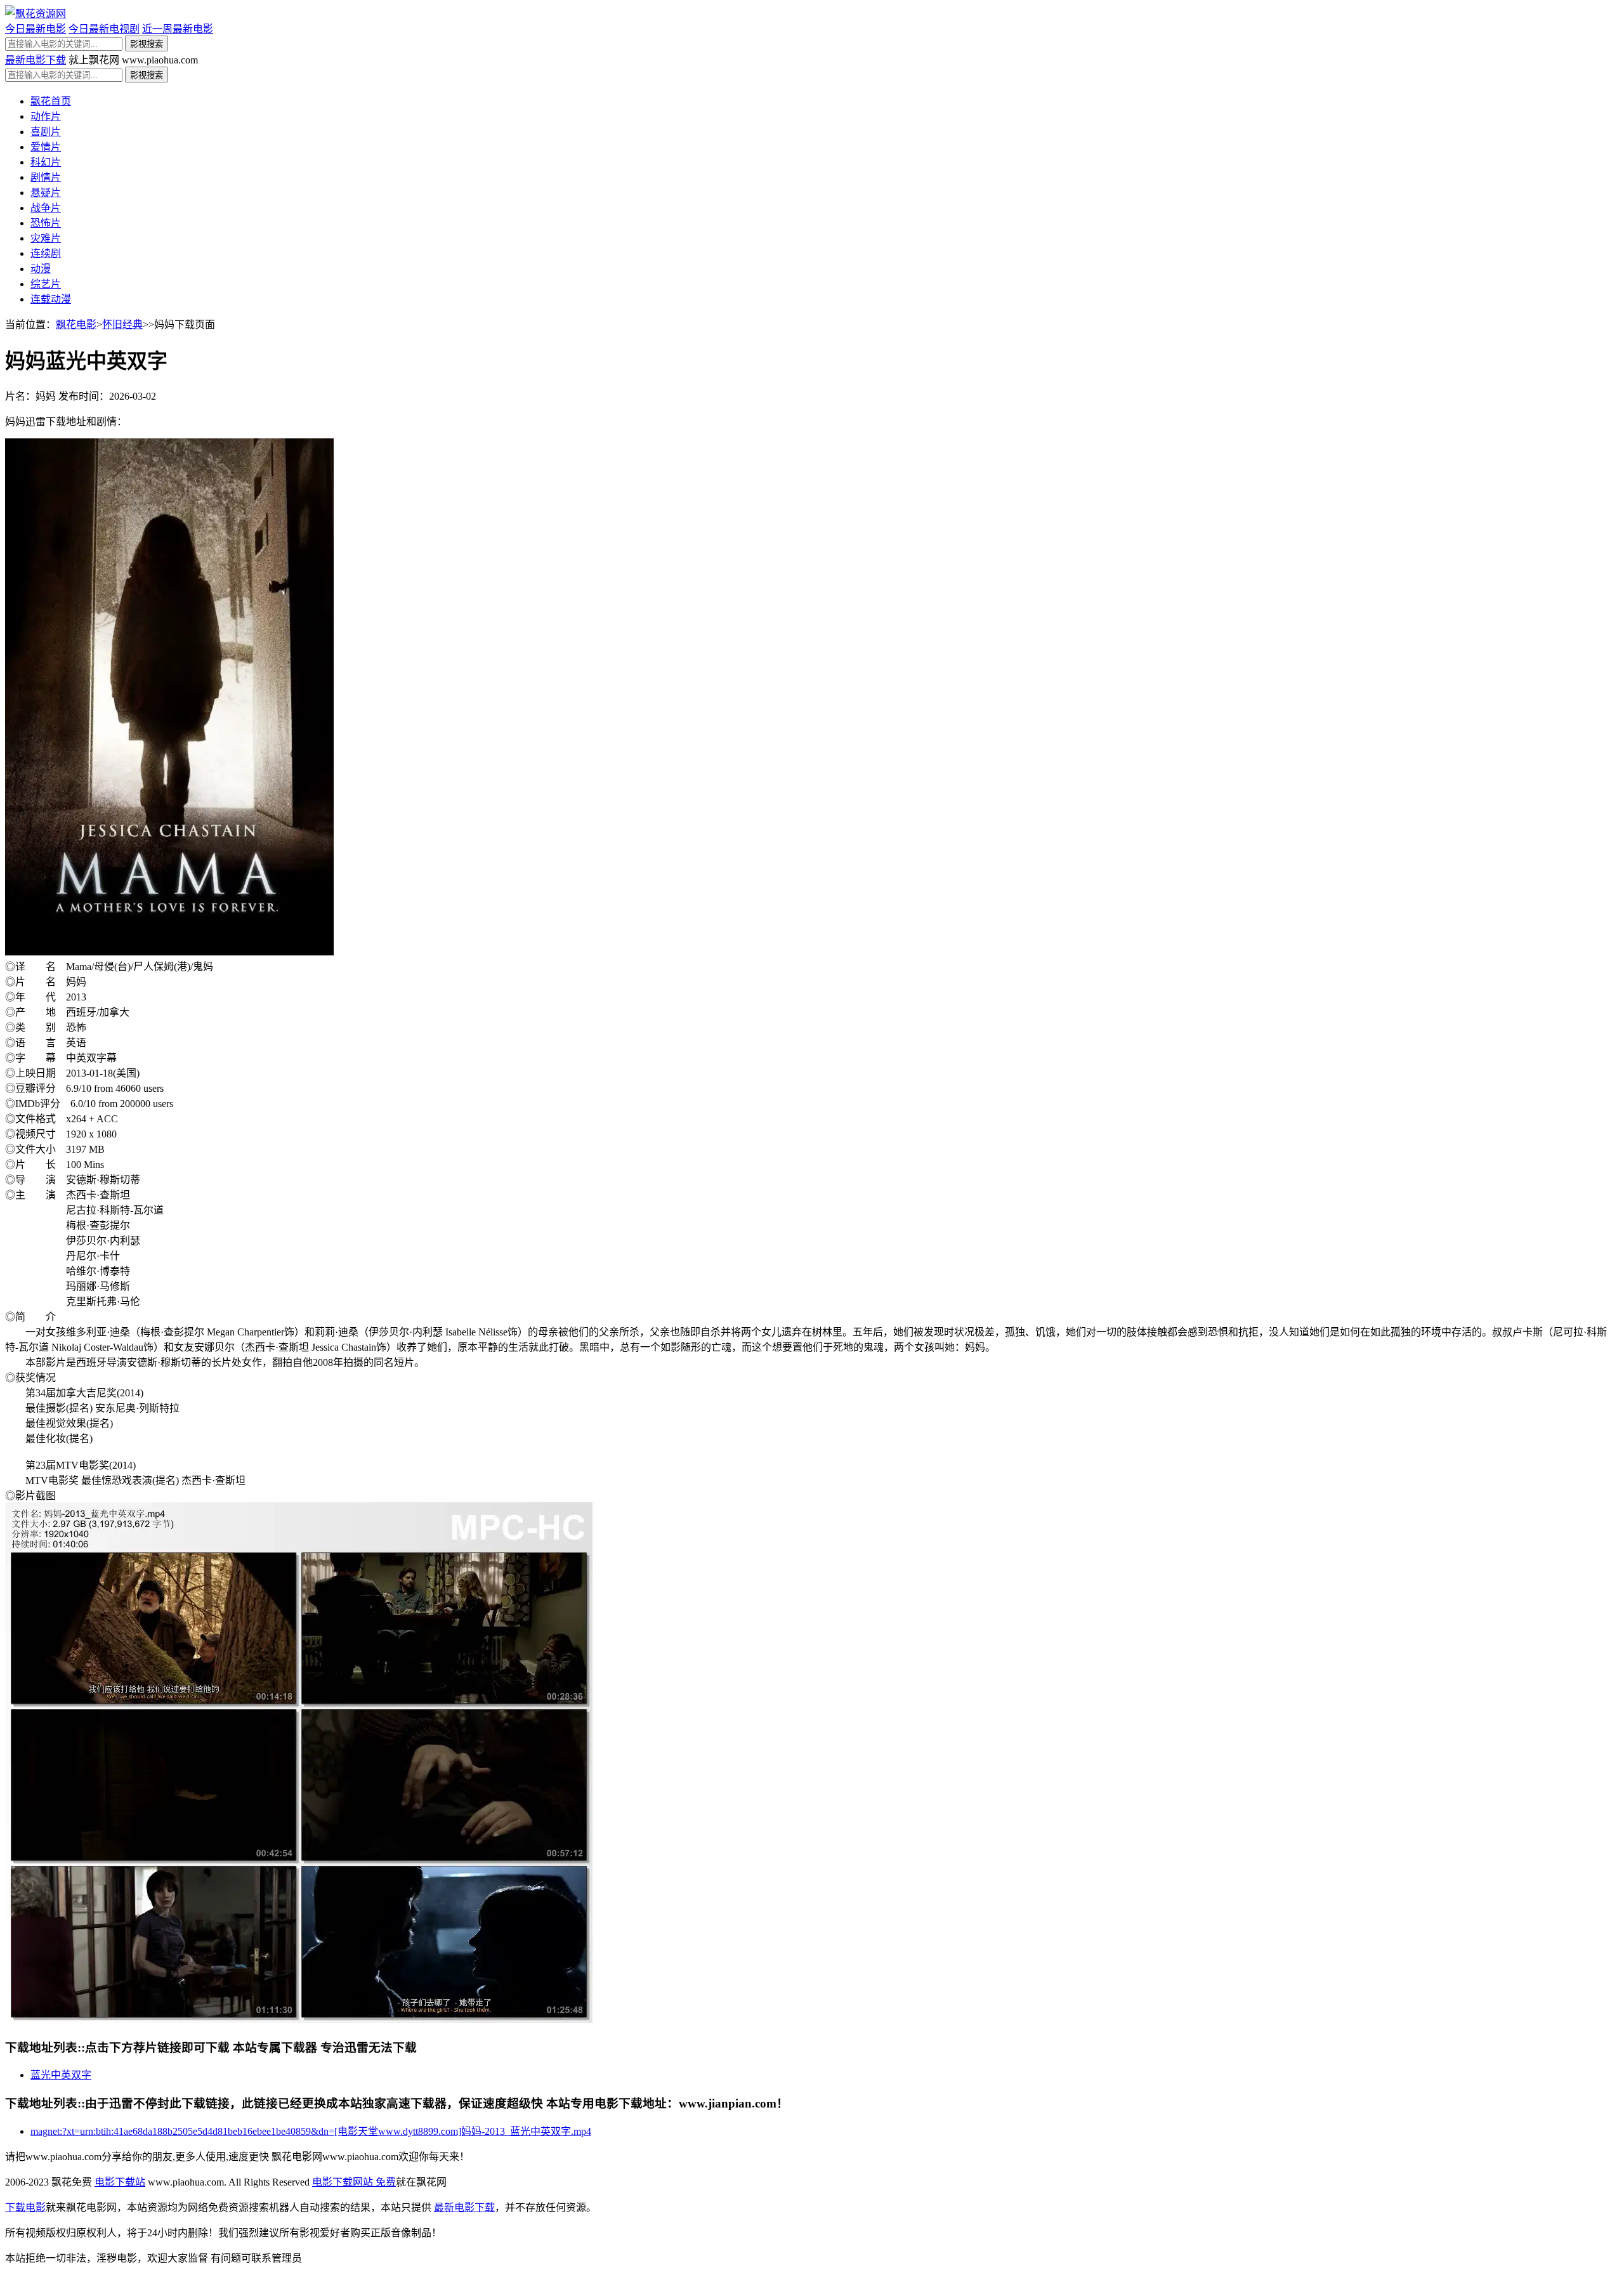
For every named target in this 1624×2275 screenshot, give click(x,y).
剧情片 (46, 177)
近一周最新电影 (178, 29)
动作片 (46, 116)
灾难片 (46, 238)
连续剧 (46, 253)
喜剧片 (46, 132)
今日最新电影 (36, 29)
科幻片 (46, 162)
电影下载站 (120, 2182)
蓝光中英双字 (61, 2075)
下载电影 (25, 2207)
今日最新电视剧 (104, 29)
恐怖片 (46, 223)
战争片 (46, 208)
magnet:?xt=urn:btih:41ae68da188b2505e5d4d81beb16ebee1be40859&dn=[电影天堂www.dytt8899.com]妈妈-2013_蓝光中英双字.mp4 (311, 2131)
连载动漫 (51, 299)
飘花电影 (76, 325)
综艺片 (46, 284)
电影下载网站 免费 (354, 2182)
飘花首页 (51, 101)
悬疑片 (46, 193)
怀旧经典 (122, 325)
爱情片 (46, 147)
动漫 (41, 269)
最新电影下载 (36, 60)
